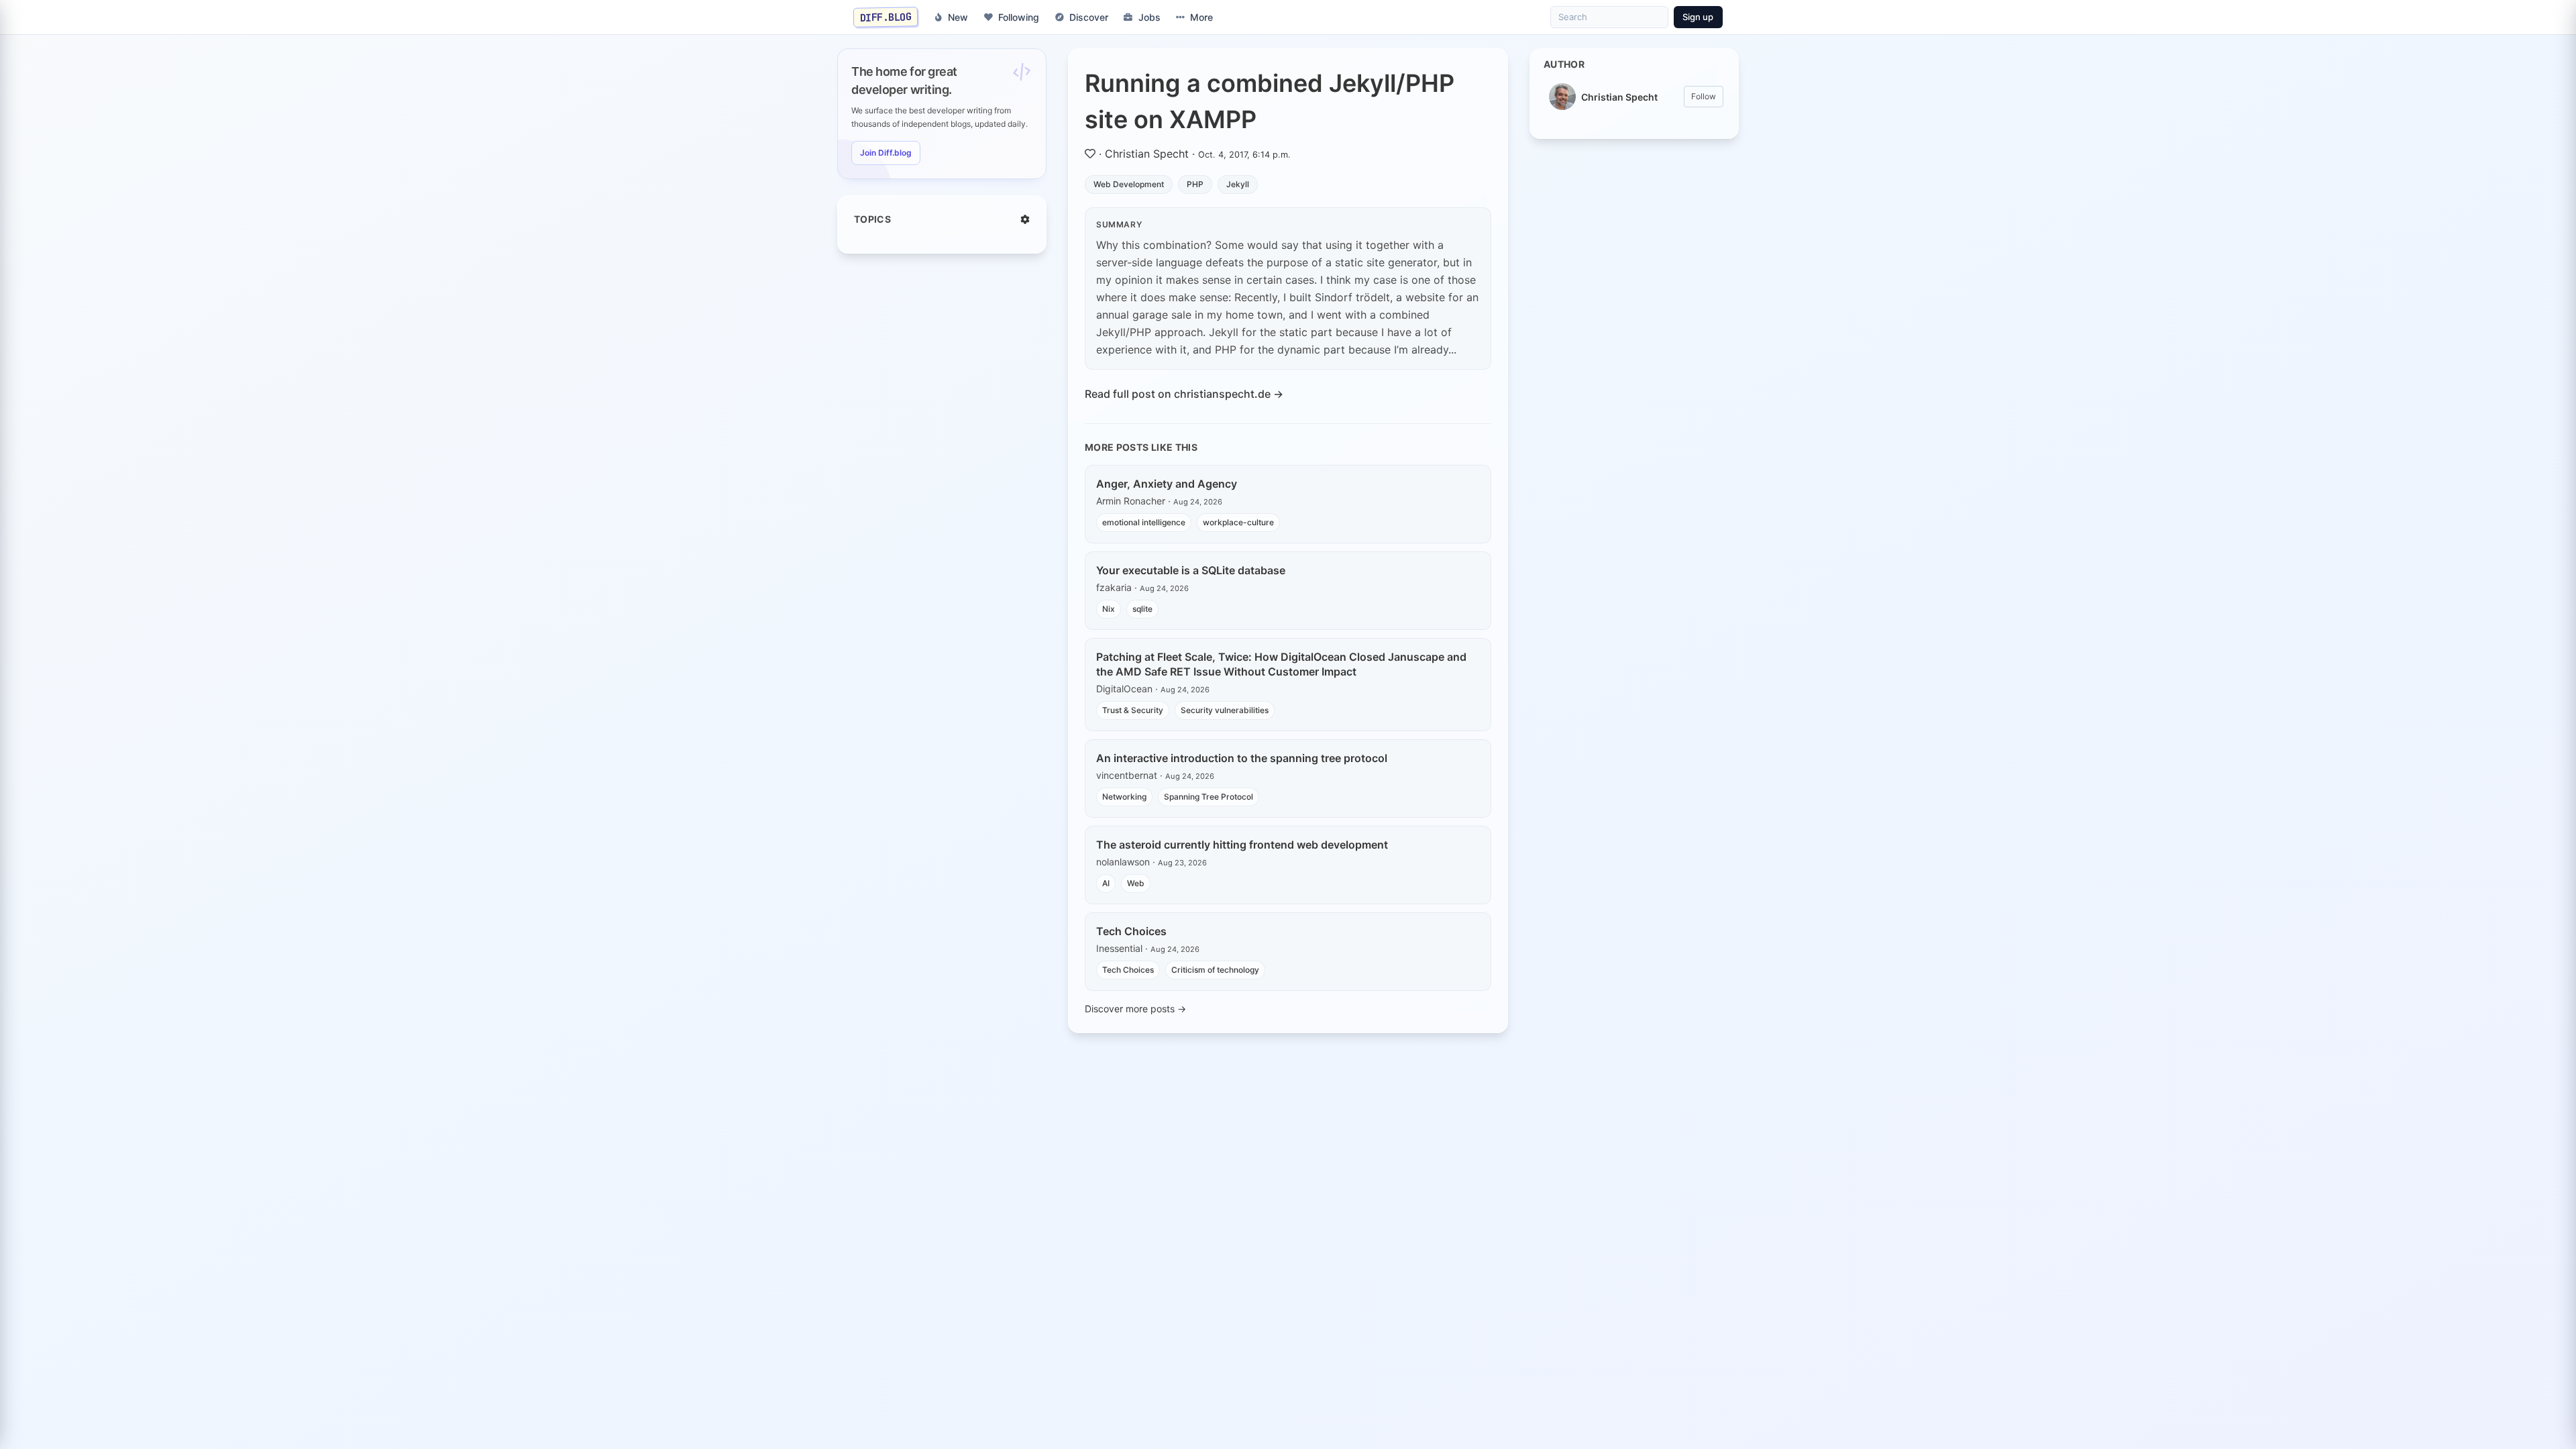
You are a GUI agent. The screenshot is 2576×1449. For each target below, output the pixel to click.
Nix (1109, 609)
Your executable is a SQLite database (1191, 570)
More (1201, 17)
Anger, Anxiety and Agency (1167, 484)
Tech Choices (1131, 931)
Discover (1089, 17)
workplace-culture (1238, 522)
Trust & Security (1133, 710)
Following (1019, 17)
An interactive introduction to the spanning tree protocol (1242, 758)
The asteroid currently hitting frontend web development (1242, 845)
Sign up (1698, 17)
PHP (1195, 184)
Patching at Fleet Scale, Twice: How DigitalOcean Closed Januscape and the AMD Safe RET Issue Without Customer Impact (1281, 664)
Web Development (1129, 184)
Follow (1704, 96)
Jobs (1149, 17)
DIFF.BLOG (886, 17)
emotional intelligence (1144, 522)
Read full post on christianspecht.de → (1184, 394)
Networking (1124, 797)
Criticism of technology (1215, 970)
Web (1136, 883)
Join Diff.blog (886, 153)
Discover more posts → (1135, 1009)
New (958, 17)
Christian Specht (1147, 154)
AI (1106, 883)
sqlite (1142, 609)
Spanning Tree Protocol (1209, 797)
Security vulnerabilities (1225, 710)
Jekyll (1238, 184)
